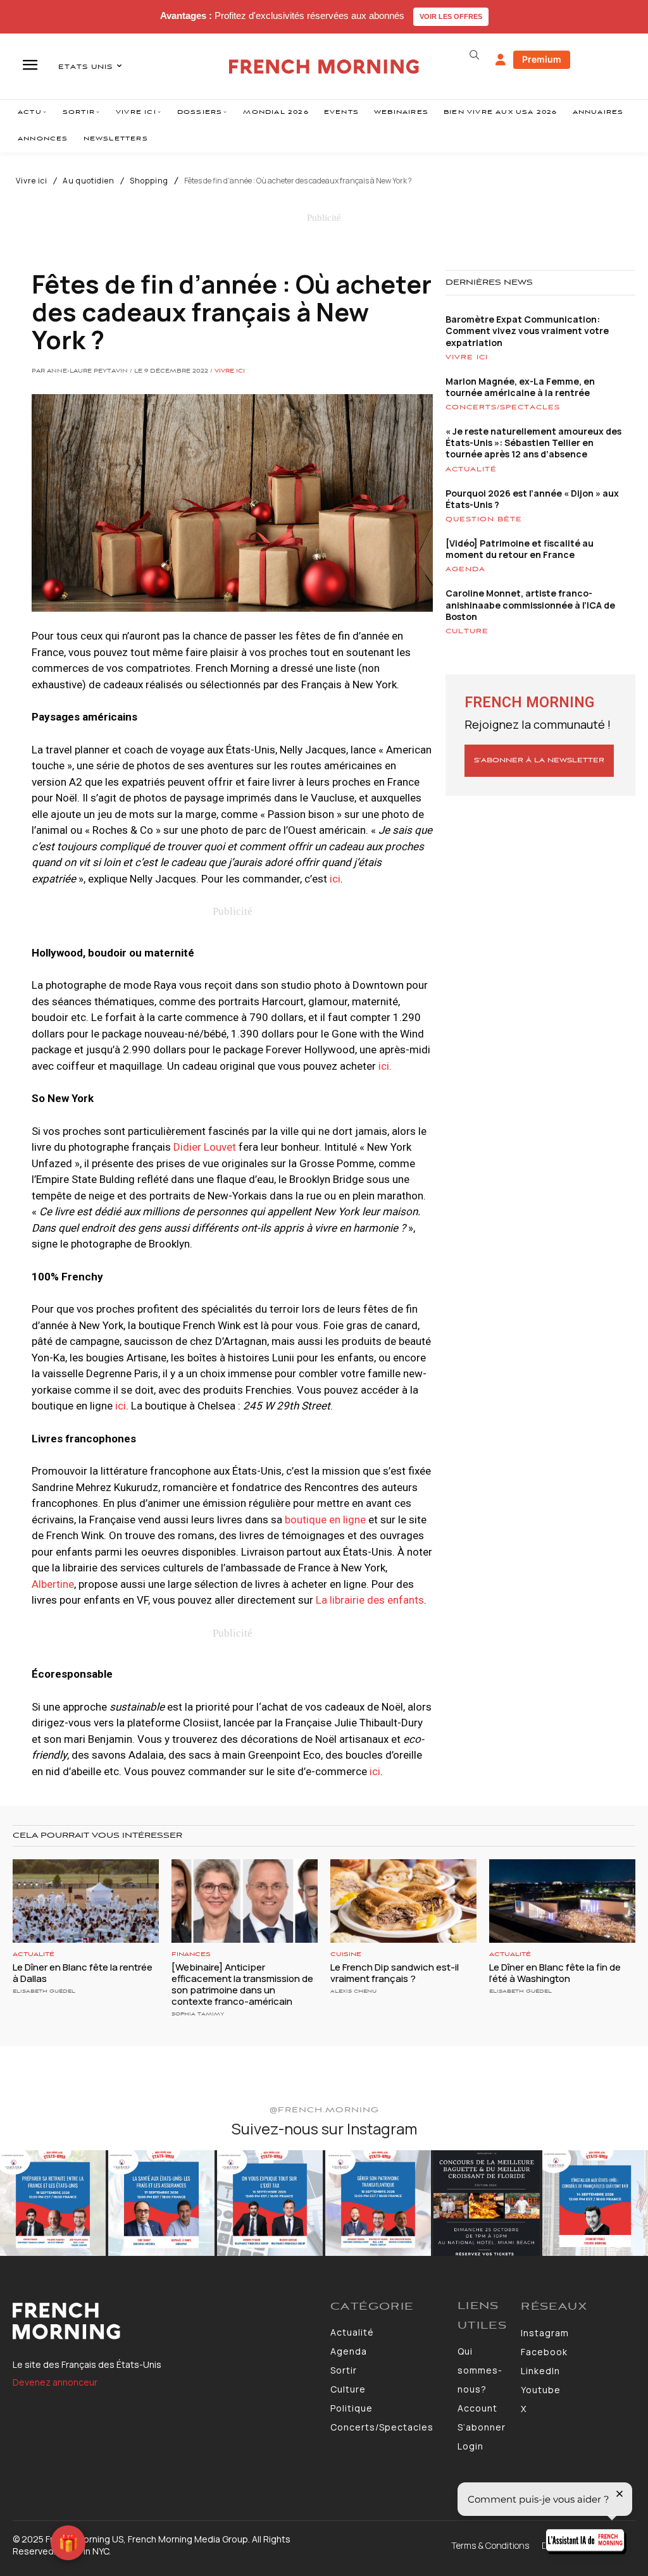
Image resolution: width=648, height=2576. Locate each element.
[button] (475, 55)
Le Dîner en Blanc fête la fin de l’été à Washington (555, 1973)
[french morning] (324, 67)
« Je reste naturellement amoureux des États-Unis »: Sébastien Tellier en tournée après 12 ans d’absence (533, 443)
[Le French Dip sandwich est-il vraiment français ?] (403, 1901)
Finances (191, 1954)
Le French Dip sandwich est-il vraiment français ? (395, 1973)
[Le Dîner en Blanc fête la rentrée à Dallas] (86, 1901)
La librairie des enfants (370, 1600)
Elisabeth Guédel (44, 1991)
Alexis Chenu (353, 1991)
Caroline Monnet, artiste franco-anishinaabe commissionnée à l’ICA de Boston (530, 604)
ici (335, 879)
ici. (385, 1066)
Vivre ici (32, 181)
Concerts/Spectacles (503, 407)
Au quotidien (89, 181)
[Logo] (165, 2321)
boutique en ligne (325, 1520)
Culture (467, 631)
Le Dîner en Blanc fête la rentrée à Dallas (83, 1973)
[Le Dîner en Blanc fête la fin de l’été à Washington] (562, 1901)
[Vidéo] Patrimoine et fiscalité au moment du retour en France (520, 549)
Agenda (465, 569)
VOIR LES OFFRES (451, 16)
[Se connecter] (501, 60)
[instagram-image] (53, 2203)
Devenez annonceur (55, 2382)
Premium (542, 59)
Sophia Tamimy (198, 2014)
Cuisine (346, 1954)
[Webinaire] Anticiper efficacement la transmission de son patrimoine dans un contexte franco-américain (242, 1984)
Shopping (149, 181)
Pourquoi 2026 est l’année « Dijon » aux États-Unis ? (532, 499)
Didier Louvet (205, 1147)
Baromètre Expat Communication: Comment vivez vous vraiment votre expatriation (527, 331)
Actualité (471, 469)
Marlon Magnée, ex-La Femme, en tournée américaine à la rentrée (520, 387)
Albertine (53, 1584)
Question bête (484, 519)
